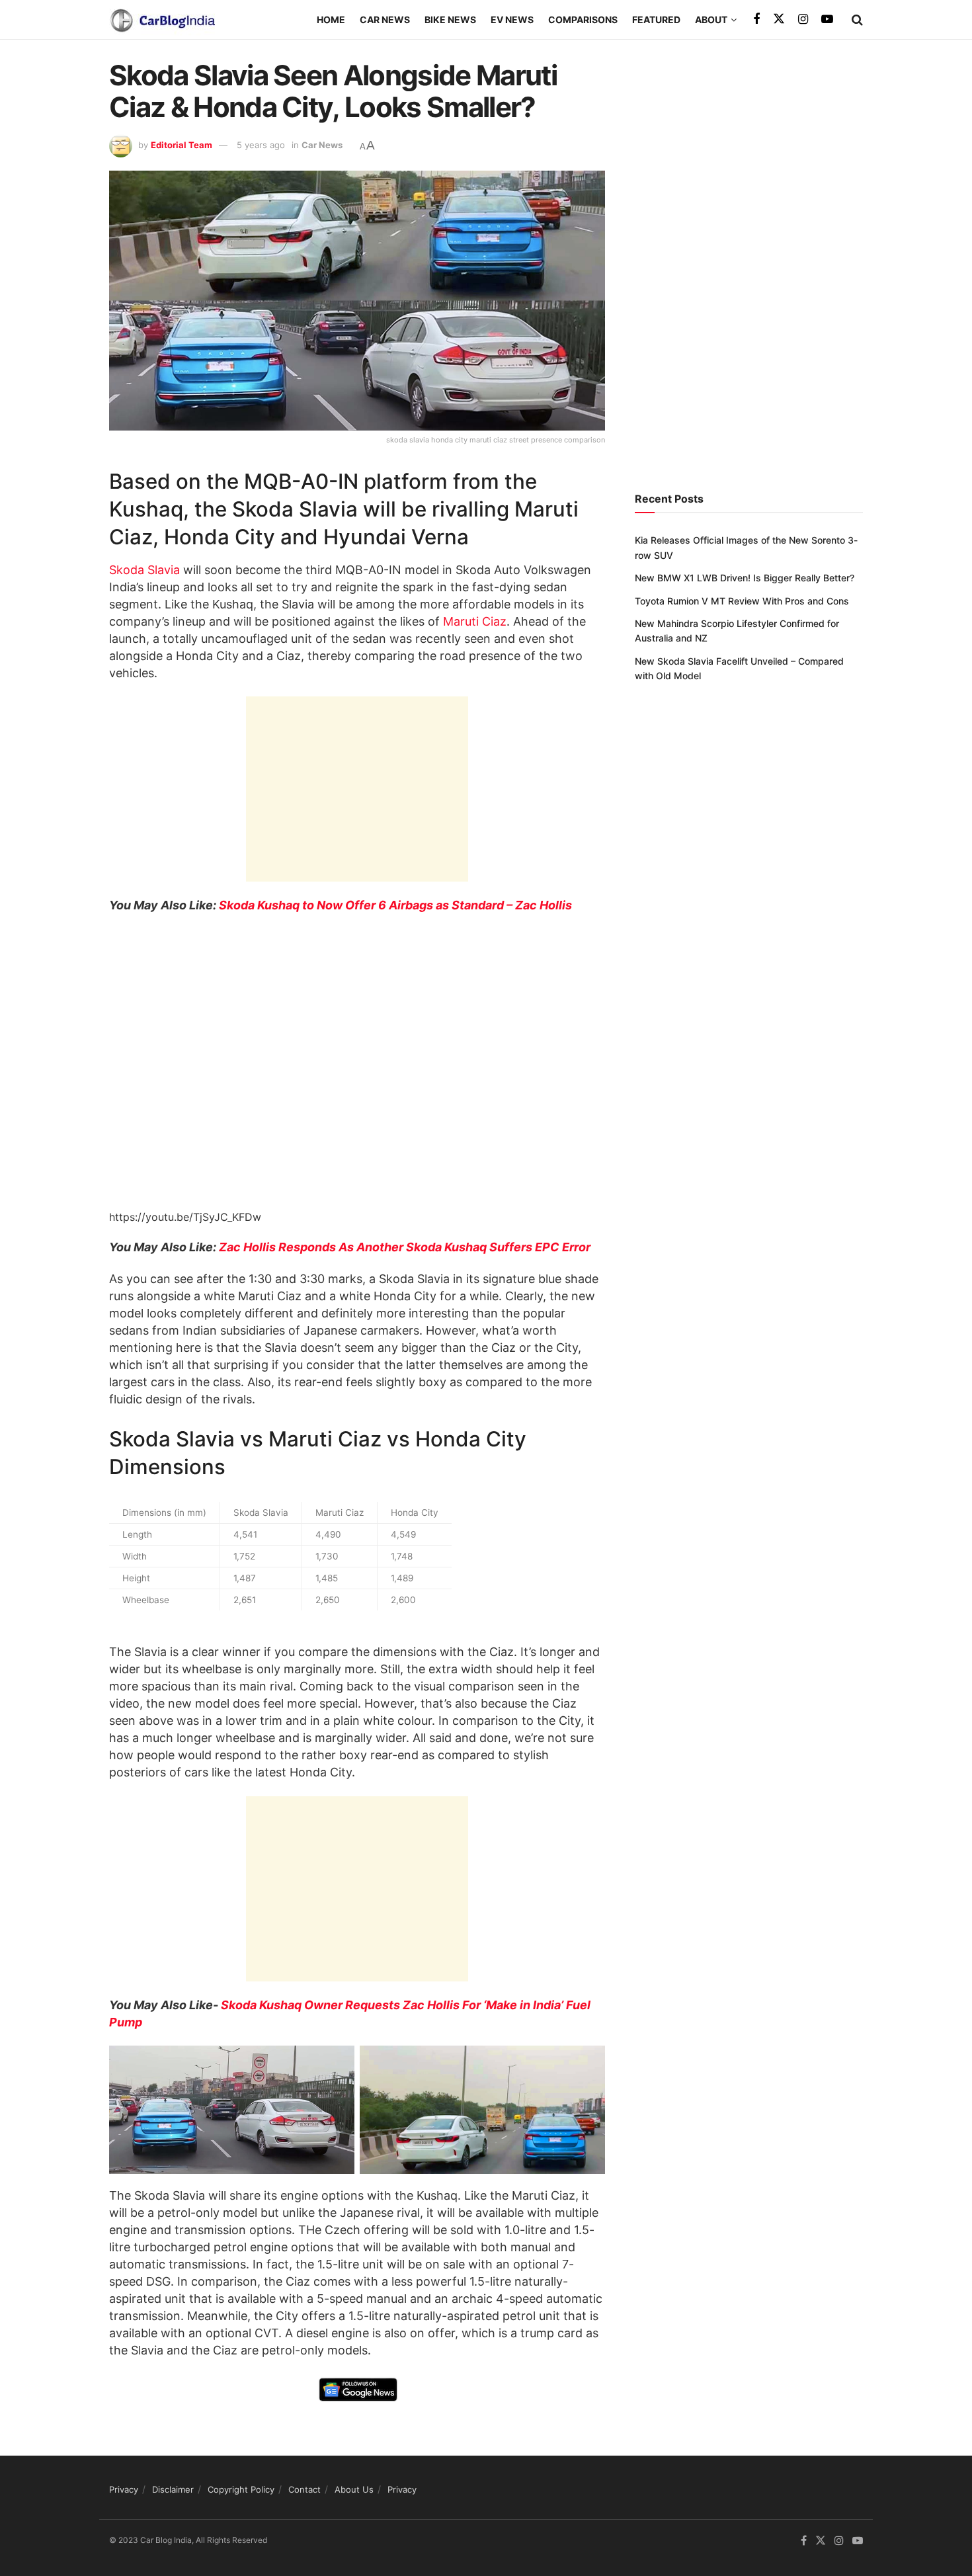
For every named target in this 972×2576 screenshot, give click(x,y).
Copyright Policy (241, 2489)
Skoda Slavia (144, 570)
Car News (385, 20)
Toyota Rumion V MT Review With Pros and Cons (742, 601)
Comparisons (583, 20)
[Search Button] (857, 20)
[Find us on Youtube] (827, 20)
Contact (304, 2489)
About (711, 20)
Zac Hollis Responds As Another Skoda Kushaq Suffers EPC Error (405, 1247)
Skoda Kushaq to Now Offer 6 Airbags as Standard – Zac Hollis (395, 905)
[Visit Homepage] (162, 20)
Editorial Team (182, 145)
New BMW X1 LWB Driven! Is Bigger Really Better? (745, 578)
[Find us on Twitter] (779, 19)
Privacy (124, 2489)
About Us (354, 2489)
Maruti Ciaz (475, 621)
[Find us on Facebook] (756, 20)
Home (331, 20)
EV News (512, 20)
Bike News (450, 20)
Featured (656, 20)
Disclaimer (173, 2489)
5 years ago (261, 145)
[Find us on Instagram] (803, 20)
